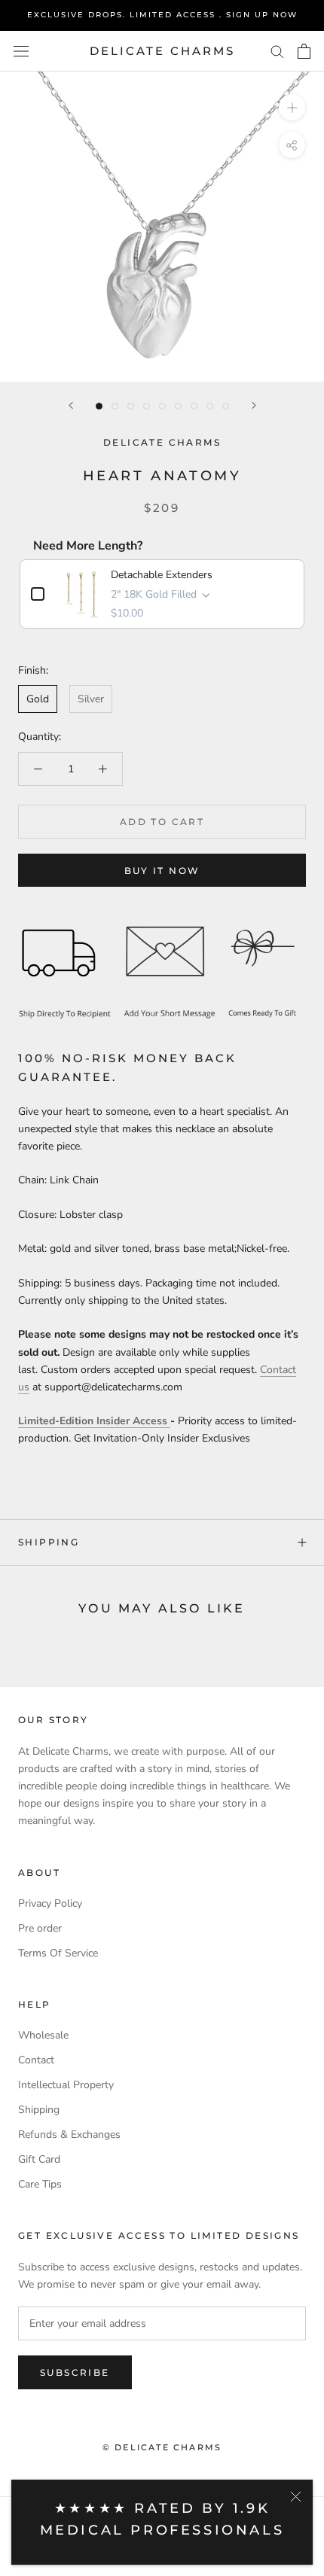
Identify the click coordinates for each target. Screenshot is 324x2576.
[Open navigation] (21, 52)
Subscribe (75, 2372)
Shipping (49, 1542)
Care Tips (40, 2184)
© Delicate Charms (162, 2447)
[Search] (277, 51)
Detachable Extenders (162, 575)
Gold (38, 699)
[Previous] (71, 405)
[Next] (254, 405)
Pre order (40, 1928)
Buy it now (162, 871)
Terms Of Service (58, 1953)
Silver (91, 699)
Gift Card (39, 2159)
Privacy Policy (50, 1903)
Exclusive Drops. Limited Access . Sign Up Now (162, 15)
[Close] (296, 2497)
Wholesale (43, 2035)
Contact (36, 2060)
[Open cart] (304, 51)
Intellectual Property (66, 2085)
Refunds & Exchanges (69, 2134)
